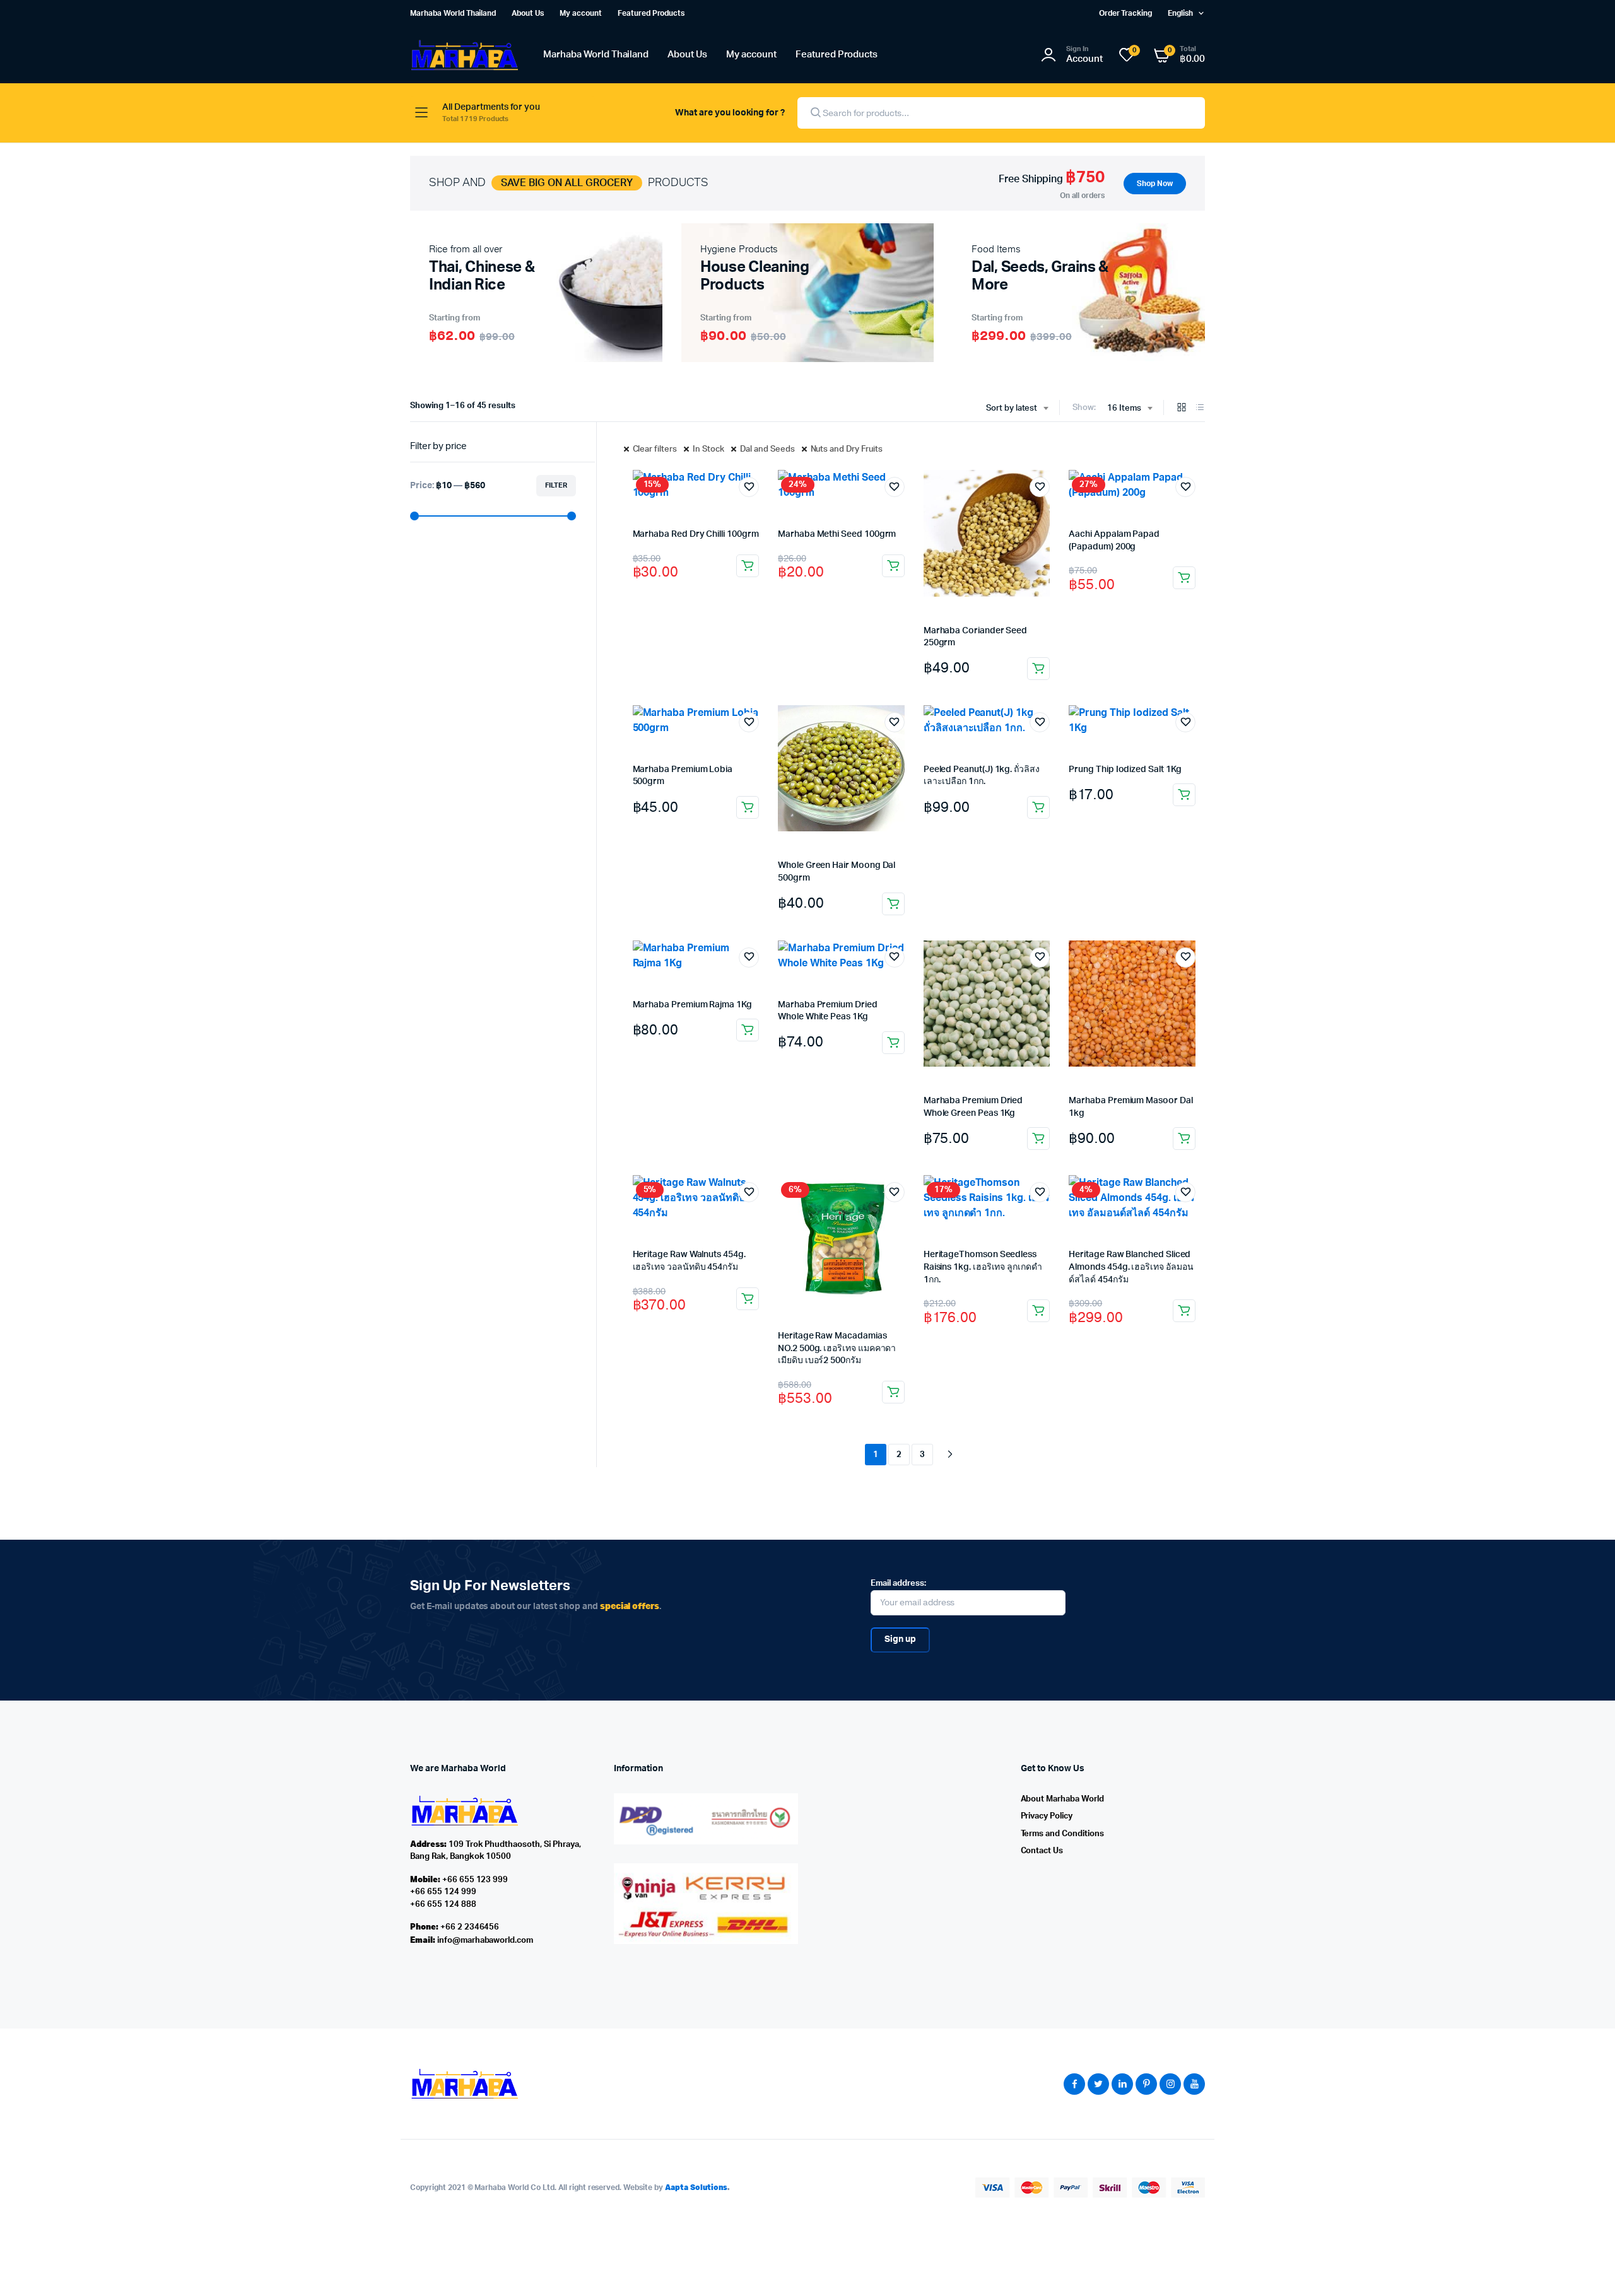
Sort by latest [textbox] (1012, 408)
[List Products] (1200, 408)
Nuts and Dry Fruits (847, 449)
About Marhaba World (1062, 1799)
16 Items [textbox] (1124, 408)
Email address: (898, 1584)
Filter (556, 485)
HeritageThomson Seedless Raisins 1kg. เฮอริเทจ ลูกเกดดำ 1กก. (983, 1267)
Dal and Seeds (767, 449)
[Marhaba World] (464, 55)
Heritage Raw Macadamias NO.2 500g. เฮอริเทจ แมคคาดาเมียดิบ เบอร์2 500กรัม (837, 1348)
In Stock (708, 449)
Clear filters (655, 449)
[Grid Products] (1182, 408)
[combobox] (1017, 409)
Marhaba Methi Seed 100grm (837, 534)
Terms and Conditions (1062, 1834)
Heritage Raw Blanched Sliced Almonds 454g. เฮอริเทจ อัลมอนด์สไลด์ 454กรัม (1131, 1267)
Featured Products (651, 13)
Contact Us (1042, 1851)
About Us (528, 13)
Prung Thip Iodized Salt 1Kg (1125, 770)
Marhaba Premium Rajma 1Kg (692, 1005)
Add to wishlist (749, 487)
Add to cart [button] (748, 566)
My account (581, 13)
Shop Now (1155, 184)
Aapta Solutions (696, 2187)
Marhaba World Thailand (453, 13)
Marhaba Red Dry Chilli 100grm (696, 534)
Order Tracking (1126, 13)
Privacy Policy (1047, 1816)
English (1180, 13)
